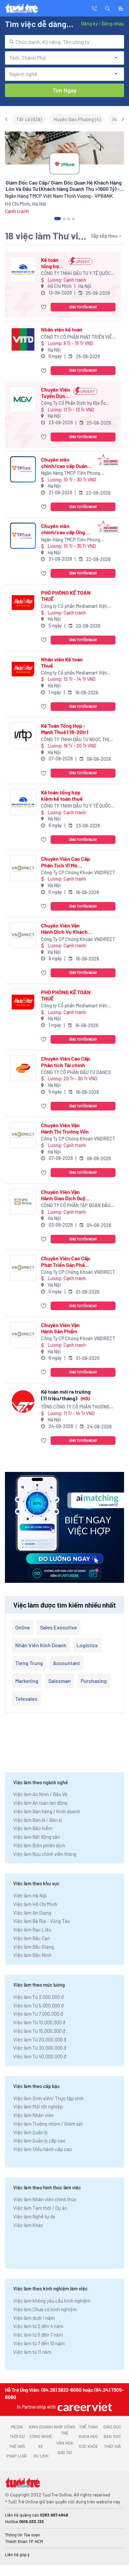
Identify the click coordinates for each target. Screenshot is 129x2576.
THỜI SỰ (17, 2436)
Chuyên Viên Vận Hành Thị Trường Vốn (65, 1128)
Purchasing (94, 1681)
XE (41, 2446)
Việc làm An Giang (32, 1913)
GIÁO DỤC (112, 2427)
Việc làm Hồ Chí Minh (35, 1904)
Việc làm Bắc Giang (34, 1947)
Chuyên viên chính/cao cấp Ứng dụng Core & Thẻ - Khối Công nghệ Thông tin (63, 529)
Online (23, 1627)
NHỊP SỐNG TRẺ (64, 2430)
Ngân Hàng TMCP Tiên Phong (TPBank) (71, 473)
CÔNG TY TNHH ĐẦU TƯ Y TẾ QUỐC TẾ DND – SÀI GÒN (76, 274)
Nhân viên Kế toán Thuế (62, 662)
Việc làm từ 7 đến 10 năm (39, 2343)
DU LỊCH (41, 2456)
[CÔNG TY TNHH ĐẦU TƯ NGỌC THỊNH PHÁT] (23, 735)
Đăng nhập (113, 23)
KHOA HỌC (88, 2436)
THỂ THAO (88, 2427)
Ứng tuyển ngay (83, 307)
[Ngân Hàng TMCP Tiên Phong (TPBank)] (23, 469)
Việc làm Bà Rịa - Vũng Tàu (42, 1921)
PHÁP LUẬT (17, 2456)
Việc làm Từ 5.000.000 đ (38, 2005)
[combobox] (64, 42)
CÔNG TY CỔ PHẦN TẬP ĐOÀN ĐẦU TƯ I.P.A (76, 1206)
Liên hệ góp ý (17, 2555)
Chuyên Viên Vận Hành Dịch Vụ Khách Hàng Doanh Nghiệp (64, 928)
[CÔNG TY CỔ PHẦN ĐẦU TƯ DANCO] (23, 1068)
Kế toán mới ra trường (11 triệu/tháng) (66, 1395)
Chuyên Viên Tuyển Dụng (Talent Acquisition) (56, 393)
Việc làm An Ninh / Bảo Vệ (40, 1794)
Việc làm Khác (28, 2225)
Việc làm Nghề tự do (34, 2216)
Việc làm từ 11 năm (32, 2352)
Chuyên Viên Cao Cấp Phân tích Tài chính (65, 1062)
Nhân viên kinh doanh (41, 1645)
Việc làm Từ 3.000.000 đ (38, 1997)
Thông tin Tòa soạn (22, 2535)
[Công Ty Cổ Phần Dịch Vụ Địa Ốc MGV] (23, 399)
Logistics (87, 1645)
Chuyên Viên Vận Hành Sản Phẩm (60, 1328)
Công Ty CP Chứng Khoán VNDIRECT (78, 872)
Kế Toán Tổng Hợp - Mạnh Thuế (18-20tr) (65, 729)
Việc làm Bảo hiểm (33, 1828)
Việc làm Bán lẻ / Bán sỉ (38, 1820)
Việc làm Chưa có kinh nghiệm (45, 2309)
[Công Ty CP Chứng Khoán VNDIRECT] (23, 869)
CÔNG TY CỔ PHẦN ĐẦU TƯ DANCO (76, 1072)
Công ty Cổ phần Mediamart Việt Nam (74, 606)
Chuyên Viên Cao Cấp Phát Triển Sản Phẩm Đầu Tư (65, 1261)
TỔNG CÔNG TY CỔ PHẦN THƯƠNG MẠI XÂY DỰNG (75, 1407)
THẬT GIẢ (112, 2446)
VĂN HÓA (65, 2443)
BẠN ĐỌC (112, 2436)
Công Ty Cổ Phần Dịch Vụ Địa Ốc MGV (73, 403)
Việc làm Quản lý (30, 2132)
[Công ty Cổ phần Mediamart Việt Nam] (23, 602)
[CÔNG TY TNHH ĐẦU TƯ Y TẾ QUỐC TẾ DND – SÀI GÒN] (23, 270)
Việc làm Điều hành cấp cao (43, 2149)
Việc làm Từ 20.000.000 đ (40, 2039)
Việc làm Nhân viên (33, 2115)
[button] (107, 8)
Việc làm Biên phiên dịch (39, 1845)
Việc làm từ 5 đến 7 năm (38, 2335)
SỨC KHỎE (88, 2446)
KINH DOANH (41, 2427)
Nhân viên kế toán (62, 329)
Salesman (60, 1681)
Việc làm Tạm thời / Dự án (40, 2208)
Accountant (66, 1663)
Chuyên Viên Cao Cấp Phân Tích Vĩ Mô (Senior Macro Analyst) (65, 862)
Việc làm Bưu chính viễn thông (45, 1854)
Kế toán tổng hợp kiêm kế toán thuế (62, 795)
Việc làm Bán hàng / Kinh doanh (47, 1811)
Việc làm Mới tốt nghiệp (38, 2106)
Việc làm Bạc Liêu (32, 1930)
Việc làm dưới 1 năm (34, 2318)
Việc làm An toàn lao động (40, 1803)
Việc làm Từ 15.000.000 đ (39, 2031)
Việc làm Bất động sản (37, 1837)
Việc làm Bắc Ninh (32, 1955)
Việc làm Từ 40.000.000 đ (40, 2056)
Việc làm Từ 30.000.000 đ (40, 2048)
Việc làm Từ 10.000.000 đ (39, 2022)
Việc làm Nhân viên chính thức (45, 2199)
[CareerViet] (84, 2407)
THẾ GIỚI (17, 2446)
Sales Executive (59, 1627)
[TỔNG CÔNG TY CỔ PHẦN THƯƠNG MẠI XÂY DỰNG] (23, 1401)
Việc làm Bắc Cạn (32, 1938)
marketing (27, 1681)
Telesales (26, 1699)
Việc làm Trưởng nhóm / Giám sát (48, 2124)
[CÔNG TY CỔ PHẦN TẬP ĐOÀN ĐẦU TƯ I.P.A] (23, 1202)
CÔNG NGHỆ (41, 2436)
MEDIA (17, 2427)
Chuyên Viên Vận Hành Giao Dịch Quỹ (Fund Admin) (63, 1195)
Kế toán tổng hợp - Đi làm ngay (53, 263)
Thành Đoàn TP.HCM (24, 2541)
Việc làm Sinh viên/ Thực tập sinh (48, 2098)
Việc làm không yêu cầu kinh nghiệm (52, 2301)
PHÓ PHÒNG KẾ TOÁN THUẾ (66, 596)
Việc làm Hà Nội (30, 1896)
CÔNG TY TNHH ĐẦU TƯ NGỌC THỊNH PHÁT (78, 740)
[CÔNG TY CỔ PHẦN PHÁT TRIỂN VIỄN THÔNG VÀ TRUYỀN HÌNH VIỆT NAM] (23, 339)
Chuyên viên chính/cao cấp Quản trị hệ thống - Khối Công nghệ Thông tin (65, 463)
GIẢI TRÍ (65, 2453)
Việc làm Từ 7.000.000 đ (38, 2014)
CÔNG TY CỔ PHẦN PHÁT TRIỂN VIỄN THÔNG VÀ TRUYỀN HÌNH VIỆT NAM (78, 337)
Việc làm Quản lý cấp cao (39, 2141)
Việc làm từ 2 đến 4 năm (38, 2326)
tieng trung (29, 1663)
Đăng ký (89, 23)
